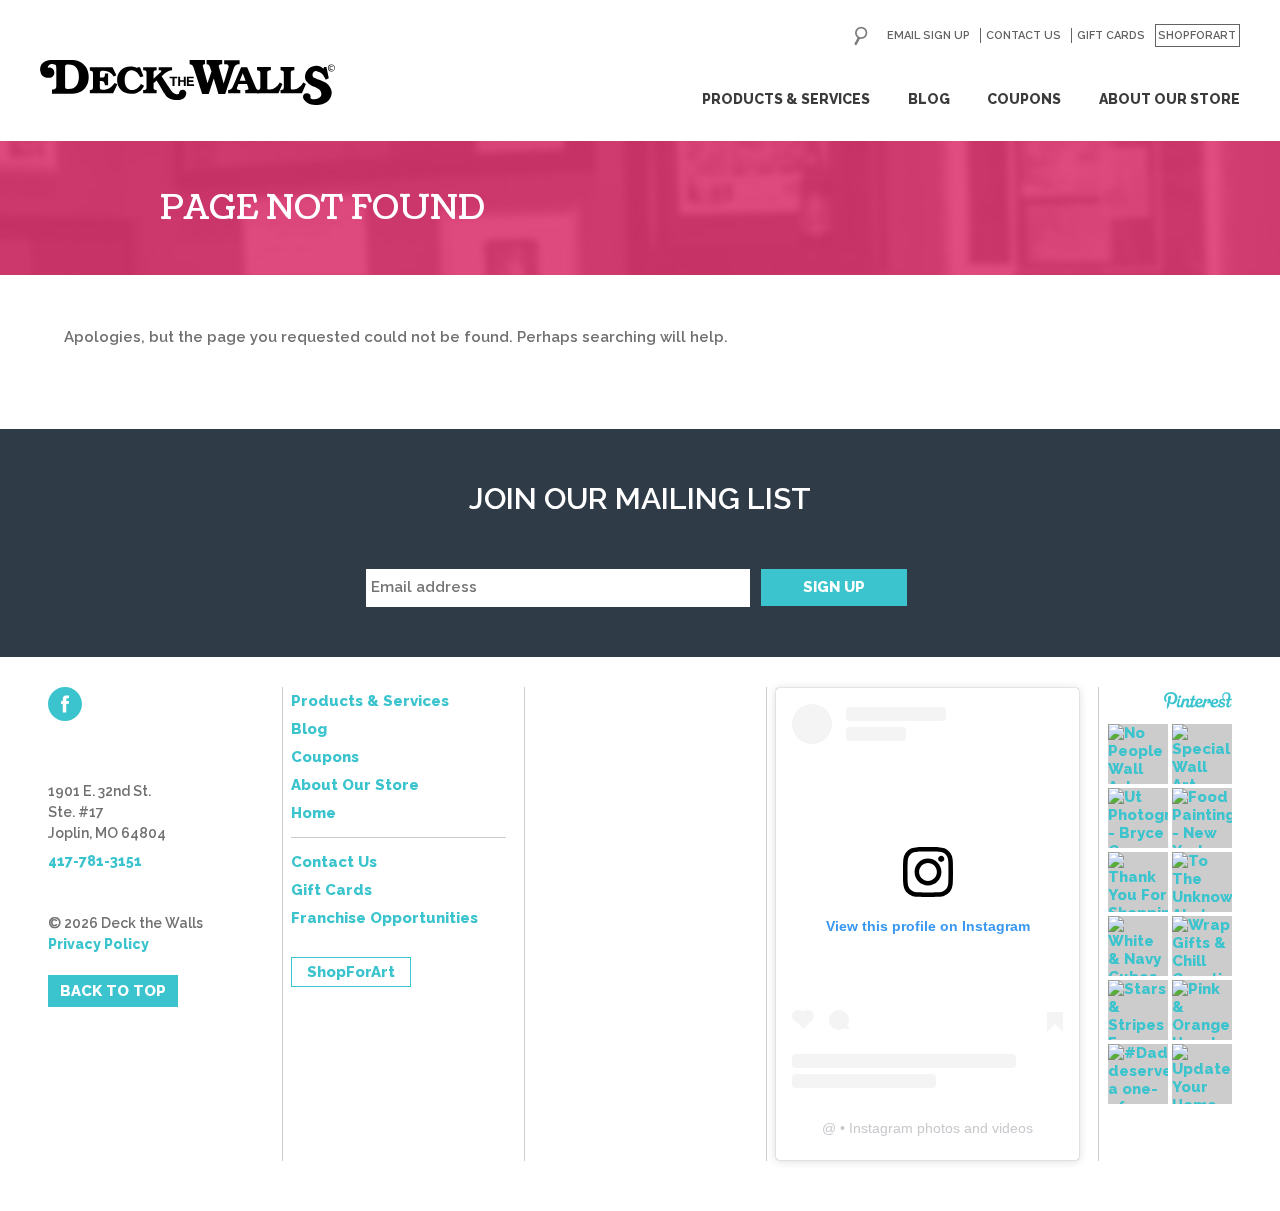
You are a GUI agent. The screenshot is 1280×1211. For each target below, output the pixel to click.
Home (313, 813)
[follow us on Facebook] (65, 704)
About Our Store (1169, 99)
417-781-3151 (95, 861)
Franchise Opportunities (384, 918)
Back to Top (113, 991)
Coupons (1024, 99)
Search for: (861, 36)
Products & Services (786, 99)
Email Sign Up (928, 35)
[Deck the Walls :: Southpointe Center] (187, 83)
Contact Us (1023, 35)
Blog (929, 99)
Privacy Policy (98, 944)
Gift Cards (1111, 35)
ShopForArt (1197, 35)
